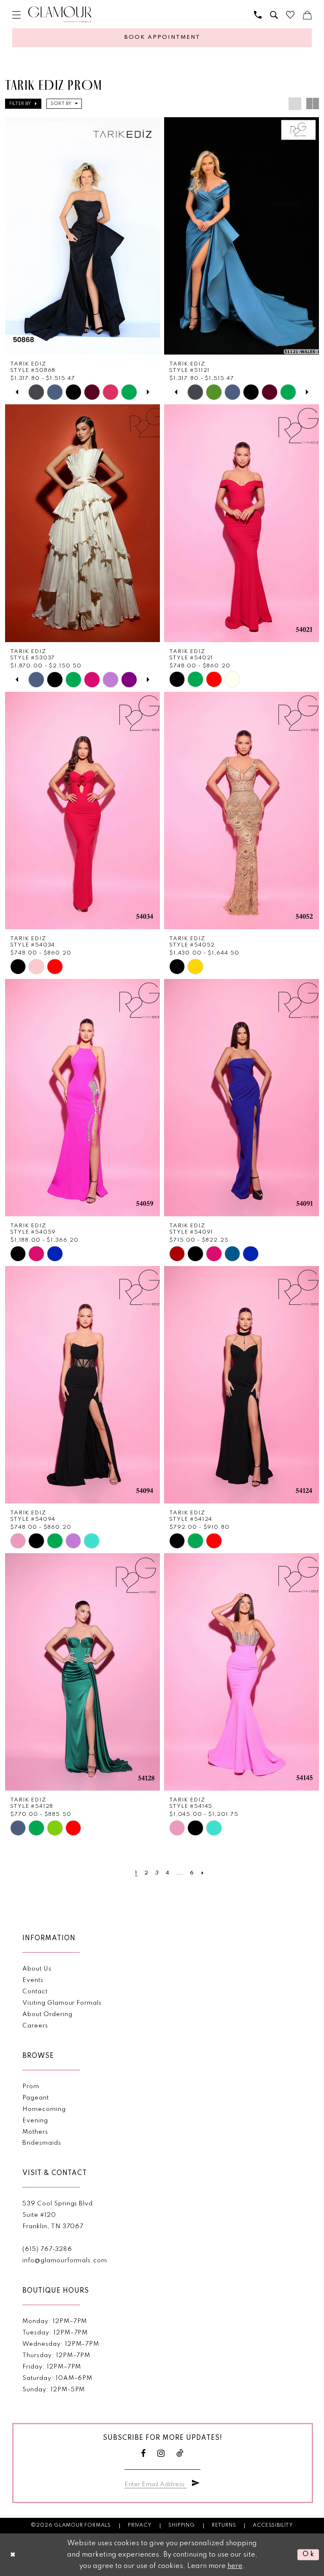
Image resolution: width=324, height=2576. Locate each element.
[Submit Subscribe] (196, 2483)
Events (33, 1980)
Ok (309, 2555)
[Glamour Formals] (60, 15)
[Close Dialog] (13, 2555)
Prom (31, 2087)
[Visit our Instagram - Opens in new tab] (161, 2454)
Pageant (36, 2098)
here (235, 2566)
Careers (35, 2026)
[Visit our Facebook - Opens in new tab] (143, 2454)
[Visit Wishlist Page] (290, 15)
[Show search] (274, 15)
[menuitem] (16, 15)
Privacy (140, 2525)
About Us (37, 1969)
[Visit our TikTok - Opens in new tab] (180, 2454)
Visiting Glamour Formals (62, 2003)
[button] (16, 15)
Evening (35, 2121)
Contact (35, 1992)
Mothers (35, 2132)
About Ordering (47, 2014)
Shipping (181, 2525)
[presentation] (82, 236)
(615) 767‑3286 (47, 2249)
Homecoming (44, 2109)
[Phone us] (258, 15)
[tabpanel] (36, 392)
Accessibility (273, 2525)
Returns (224, 2525)
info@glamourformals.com (65, 2261)
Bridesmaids (42, 2143)
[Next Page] (202, 1873)
